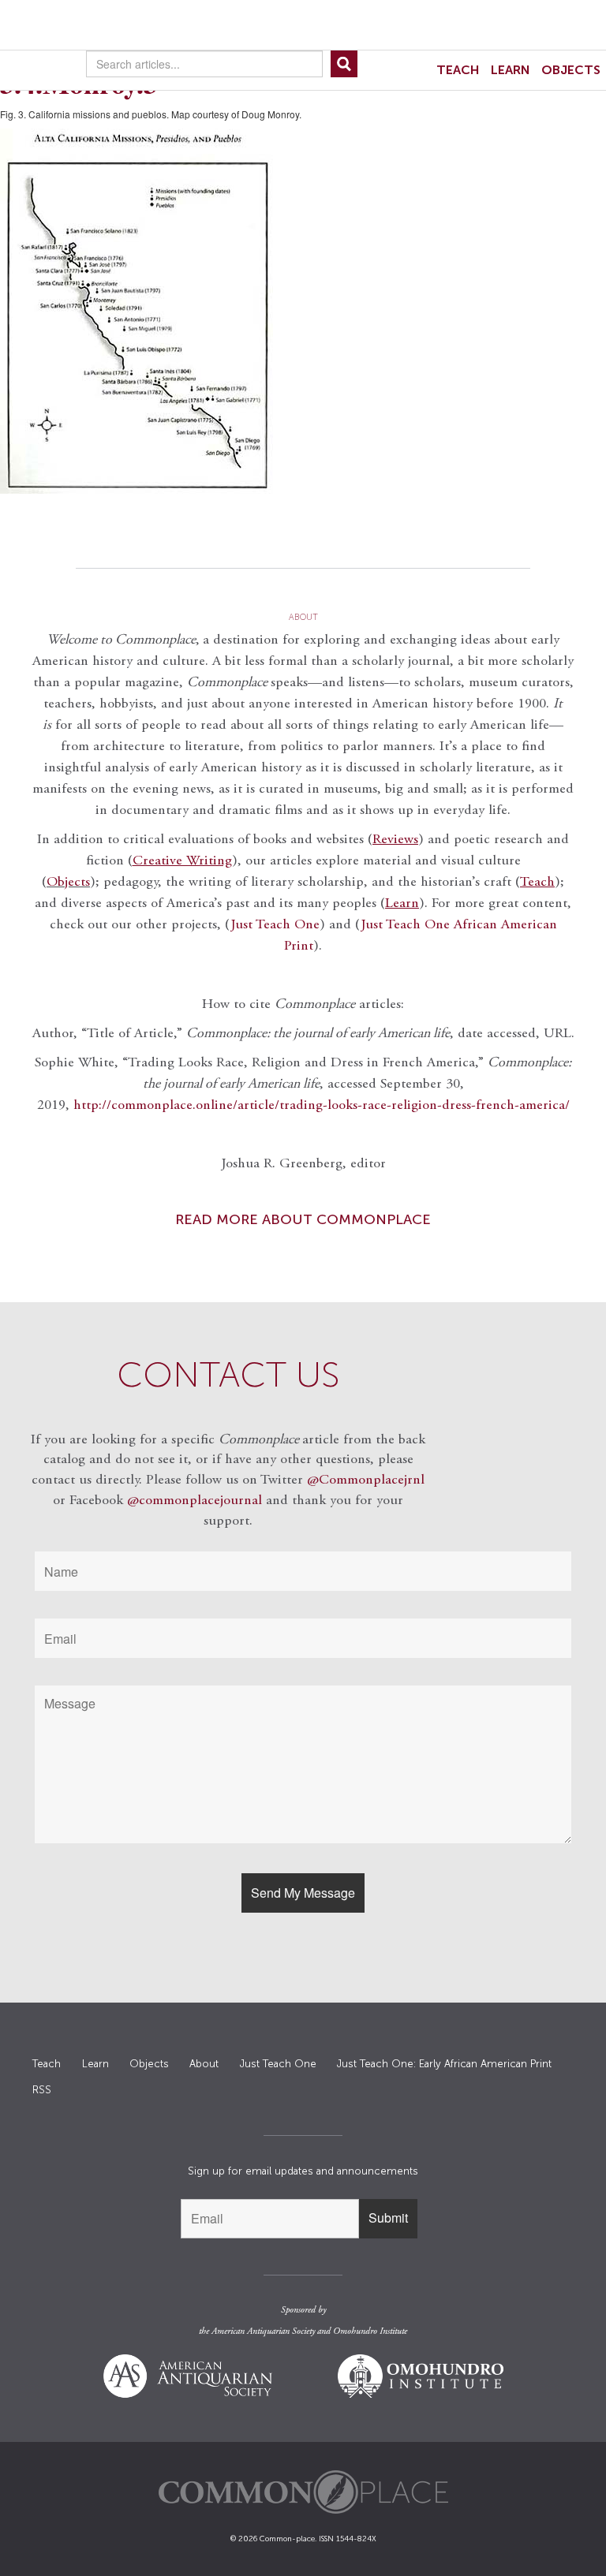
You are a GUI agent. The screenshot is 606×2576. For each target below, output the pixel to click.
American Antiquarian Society (263, 2331)
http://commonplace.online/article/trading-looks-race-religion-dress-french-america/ (322, 1106)
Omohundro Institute (370, 2331)
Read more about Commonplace (303, 1219)
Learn (511, 70)
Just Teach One (275, 925)
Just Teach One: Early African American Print (444, 2064)
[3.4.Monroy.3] (303, 311)
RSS (42, 2090)
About (204, 2064)
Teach (458, 70)
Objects (571, 70)
